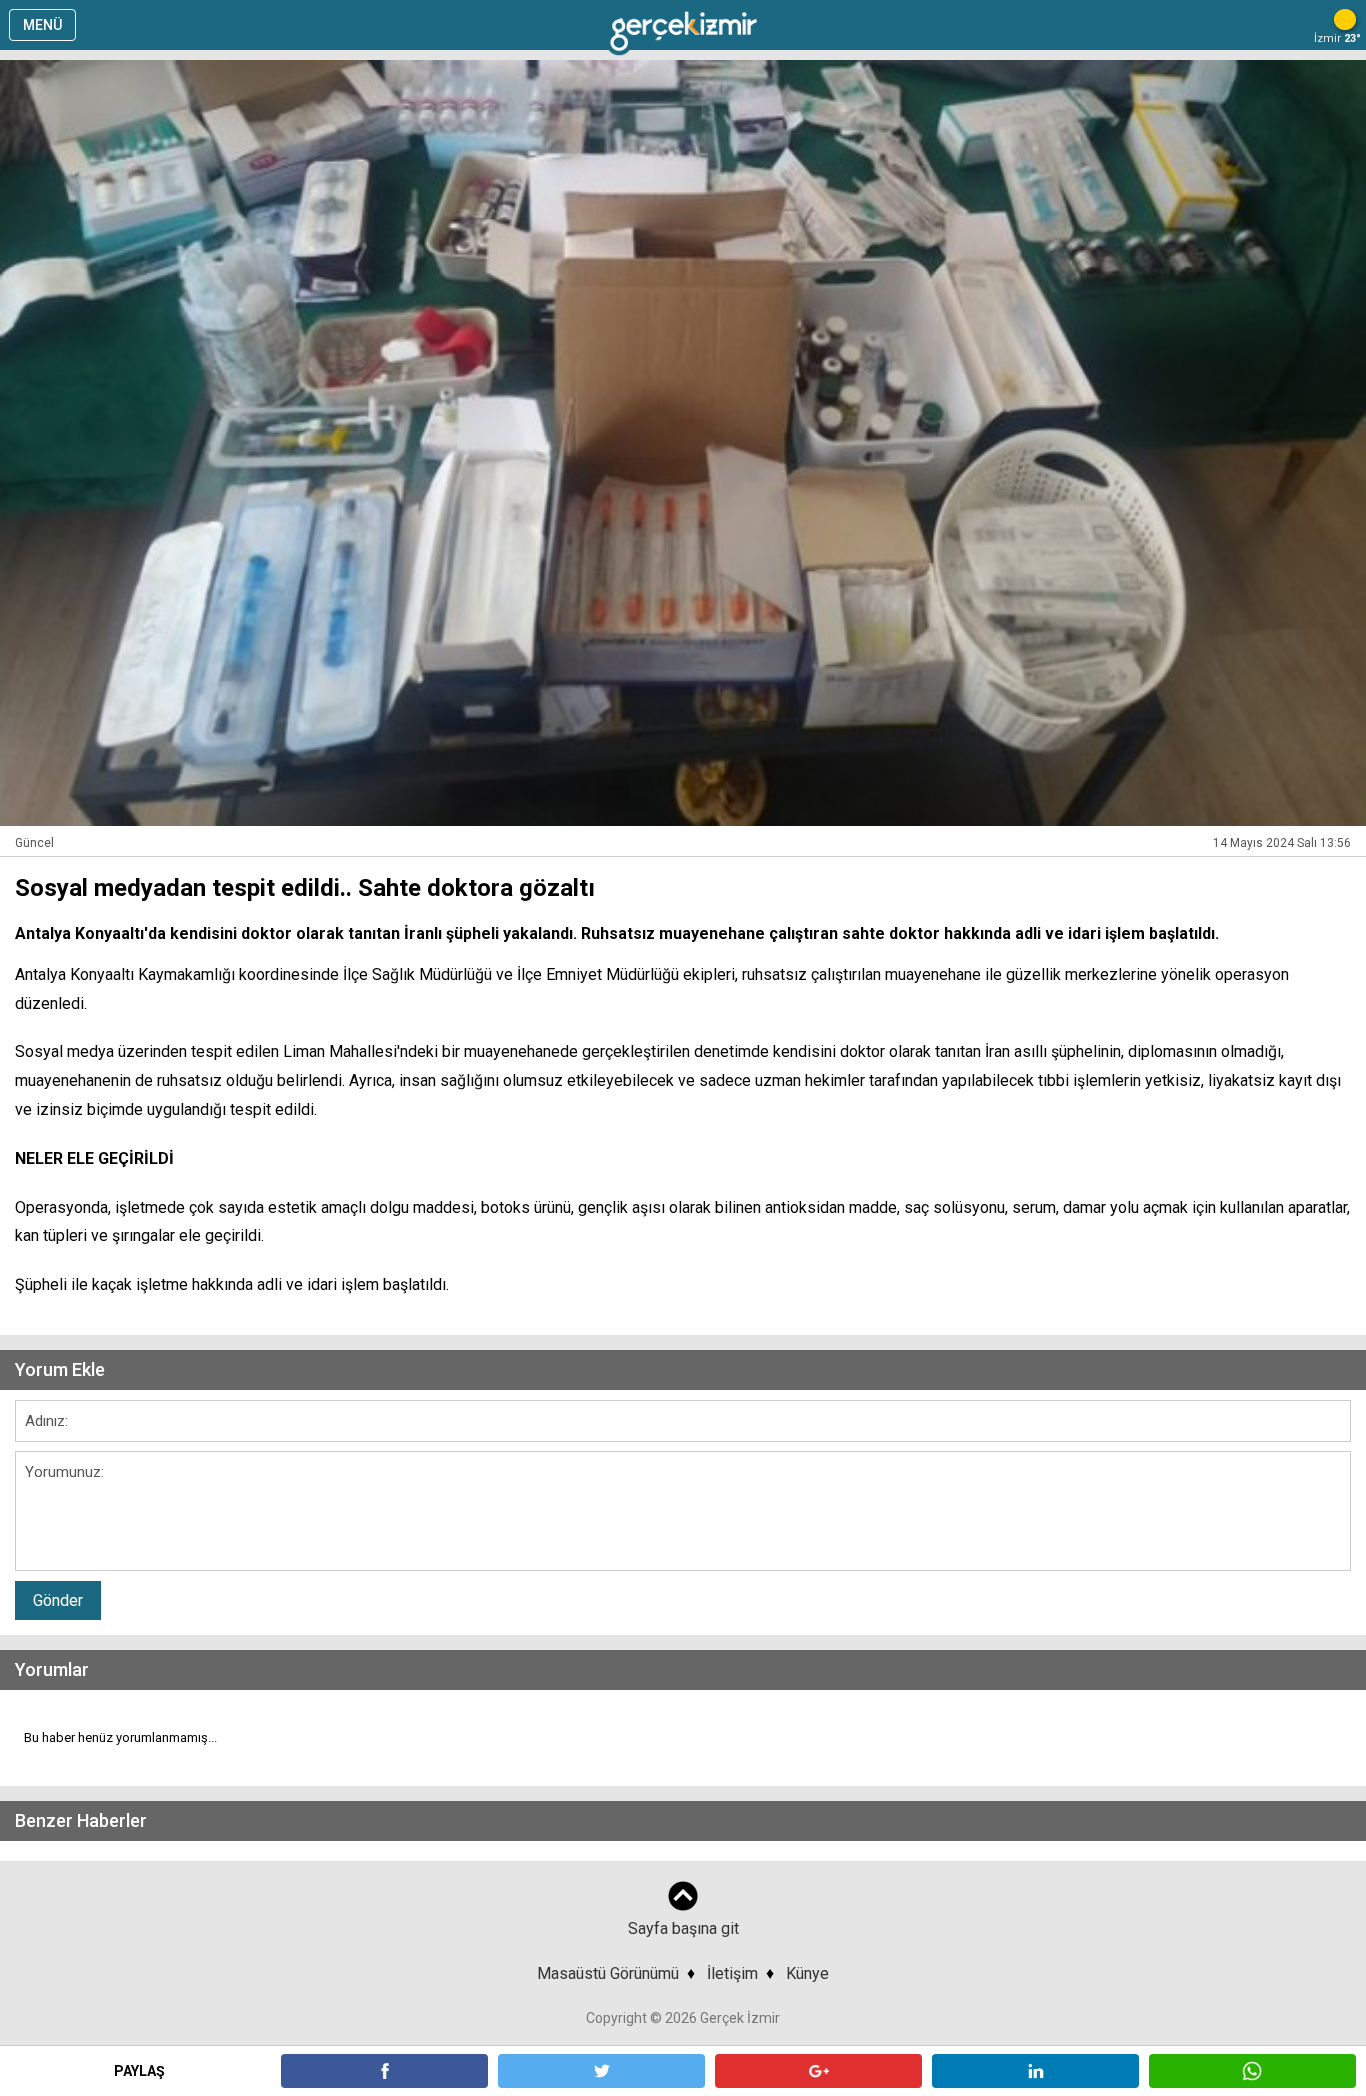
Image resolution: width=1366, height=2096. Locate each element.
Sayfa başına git (683, 1928)
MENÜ (42, 25)
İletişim (732, 1973)
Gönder (58, 1600)
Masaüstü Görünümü (608, 1973)
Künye (807, 1973)
